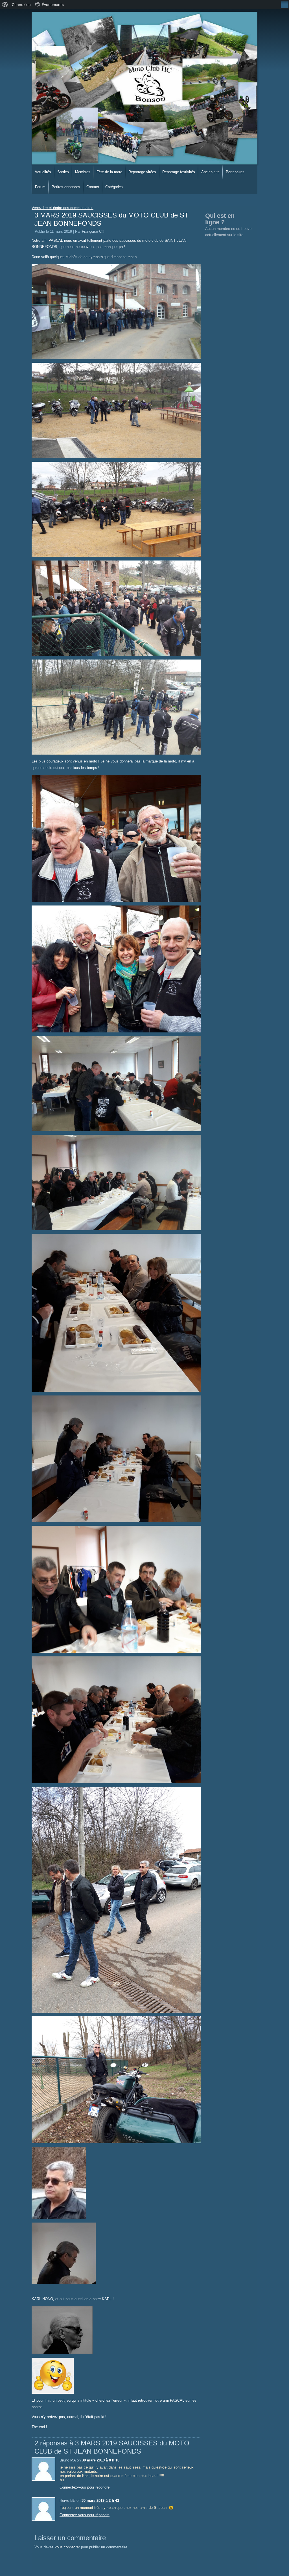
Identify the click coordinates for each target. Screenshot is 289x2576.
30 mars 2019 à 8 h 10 (101, 2460)
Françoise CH (93, 231)
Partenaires (235, 172)
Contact (93, 187)
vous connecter (67, 2547)
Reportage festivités (179, 172)
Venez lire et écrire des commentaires (63, 208)
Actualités (43, 172)
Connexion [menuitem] (21, 5)
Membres (83, 172)
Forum (40, 187)
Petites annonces (66, 187)
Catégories (114, 187)
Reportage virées (142, 172)
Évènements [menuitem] (53, 5)
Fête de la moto (109, 172)
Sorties (63, 172)
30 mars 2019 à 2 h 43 (100, 2501)
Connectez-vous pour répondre (85, 2487)
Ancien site (210, 172)
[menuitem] (5, 5)
